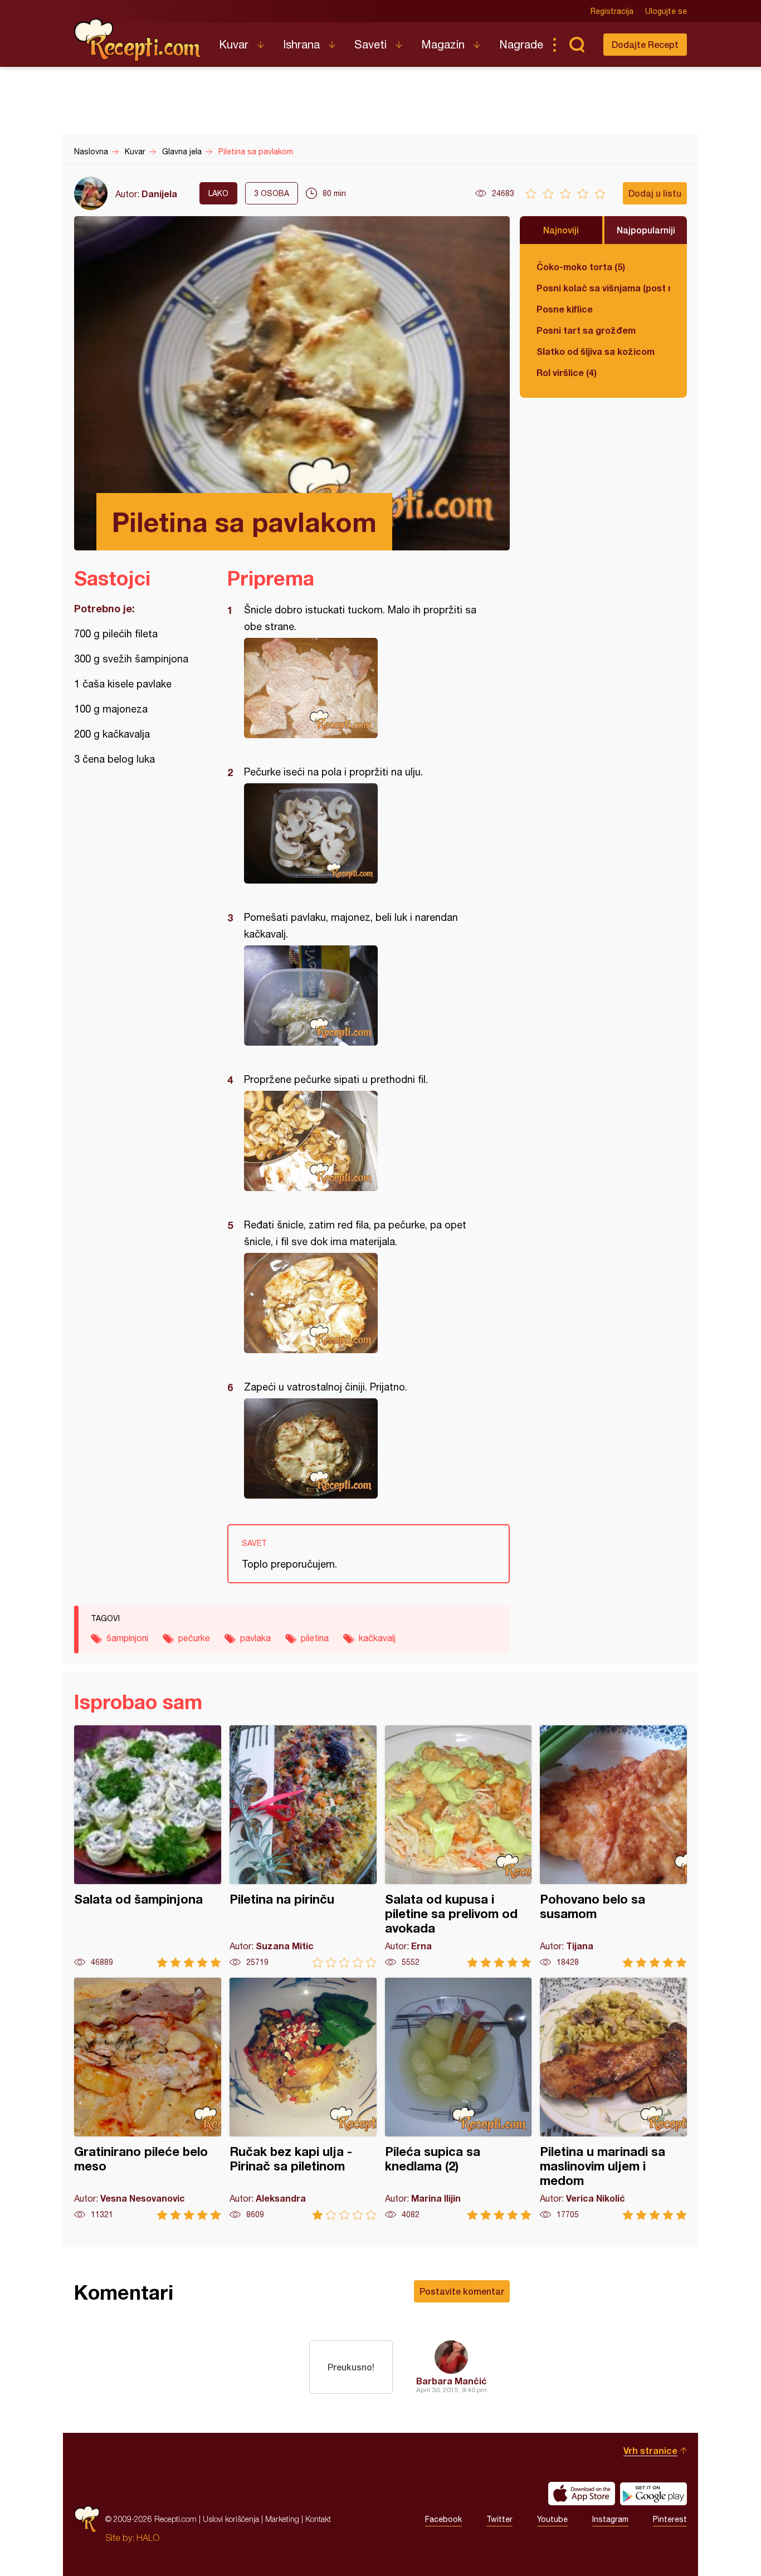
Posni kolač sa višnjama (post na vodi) (603, 288)
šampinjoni (127, 1638)
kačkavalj (377, 1638)
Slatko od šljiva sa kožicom (596, 351)
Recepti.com (138, 40)
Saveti (370, 44)
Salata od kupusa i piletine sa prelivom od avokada (458, 1846)
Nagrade (521, 44)
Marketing (282, 2519)
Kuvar (234, 44)
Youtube (552, 2519)
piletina (315, 1638)
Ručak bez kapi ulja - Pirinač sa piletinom (303, 2099)
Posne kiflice (565, 309)
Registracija (612, 11)
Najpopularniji (646, 230)
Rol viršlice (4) (567, 372)
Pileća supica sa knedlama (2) (458, 2099)
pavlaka (255, 1638)
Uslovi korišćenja (231, 2519)
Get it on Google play (653, 2494)
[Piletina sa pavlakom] (363, 688)
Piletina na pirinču (303, 1846)
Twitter (499, 2519)
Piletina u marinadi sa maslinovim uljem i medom (613, 2099)
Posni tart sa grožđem (586, 330)
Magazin (443, 44)
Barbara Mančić (452, 2381)
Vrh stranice (650, 2450)
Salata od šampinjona (148, 1846)
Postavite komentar (462, 2291)
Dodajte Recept (645, 44)
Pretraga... (577, 45)
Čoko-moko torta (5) (581, 267)
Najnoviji (561, 230)
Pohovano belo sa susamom (613, 1846)
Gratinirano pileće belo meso (148, 2099)
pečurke (194, 1638)
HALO (148, 2538)
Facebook (443, 2519)
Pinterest (670, 2519)
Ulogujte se (666, 11)
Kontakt (318, 2519)
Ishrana (301, 44)
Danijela (159, 194)
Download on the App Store (582, 2494)
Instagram (610, 2519)
